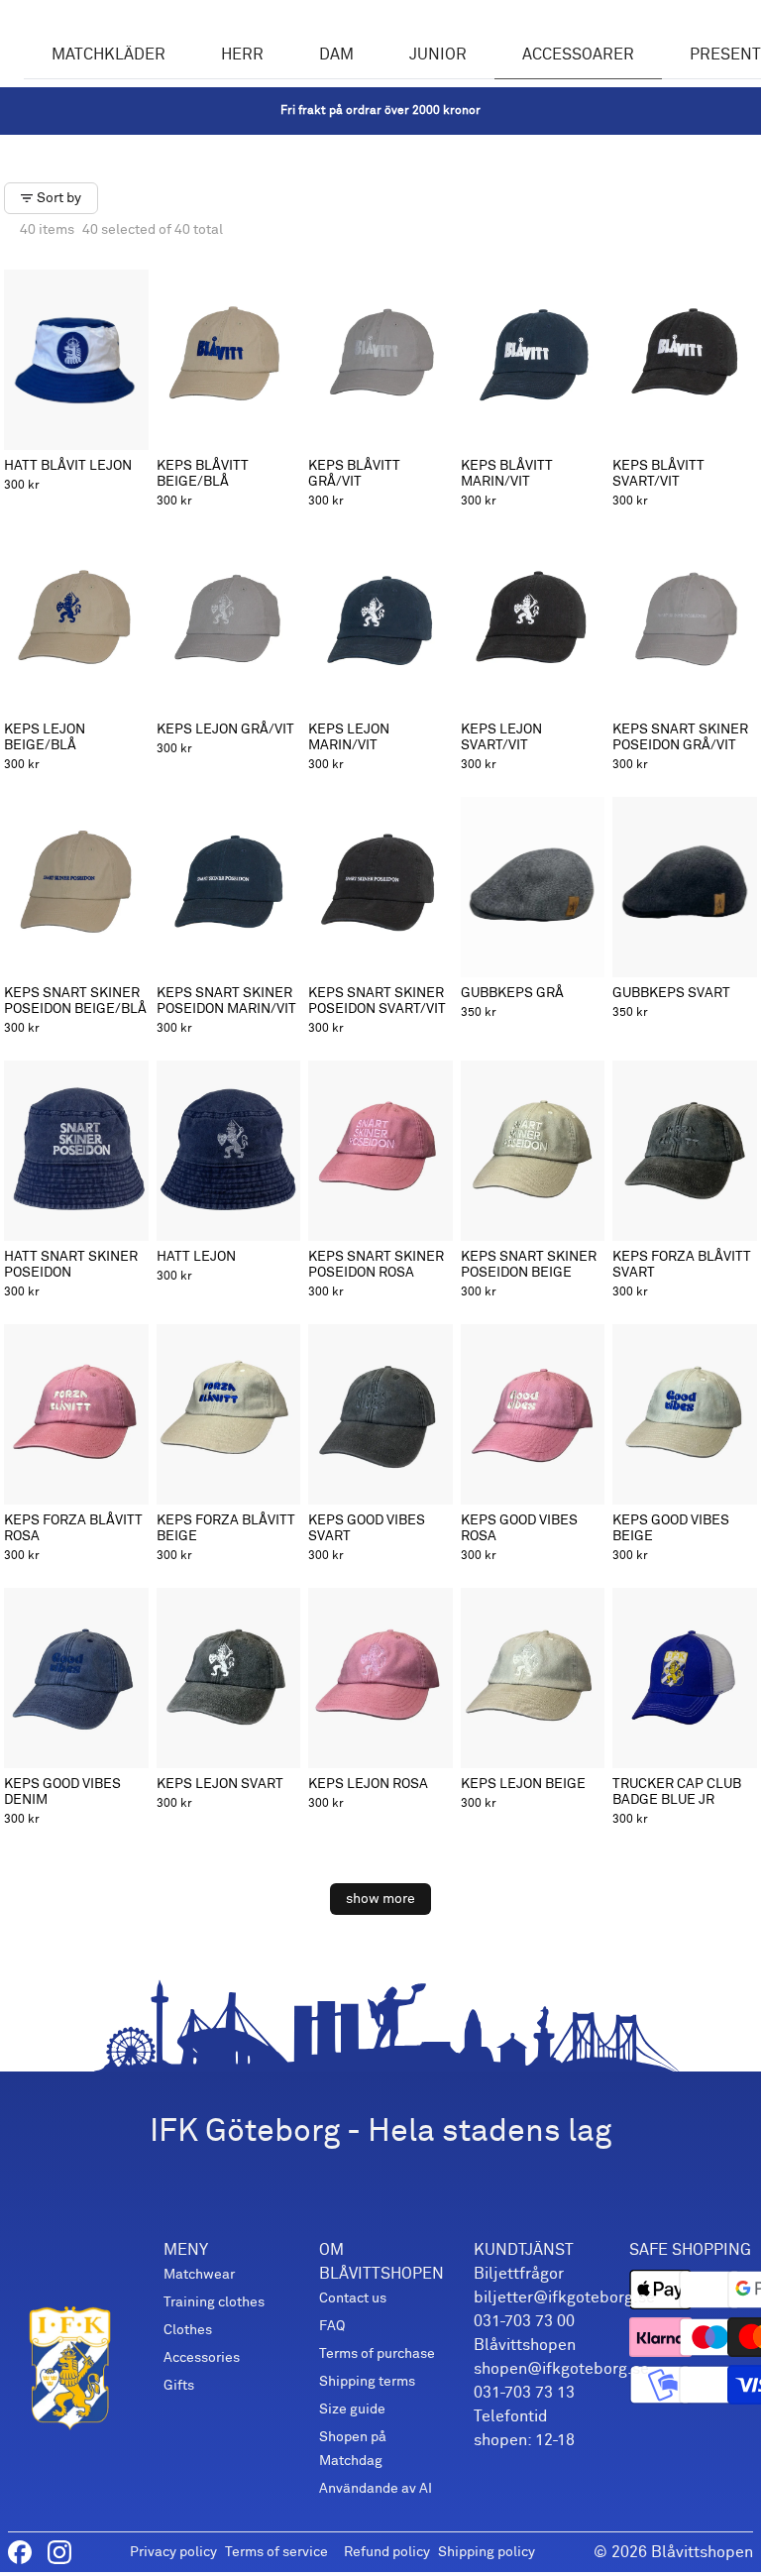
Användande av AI (376, 2488)
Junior (438, 55)
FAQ (332, 2326)
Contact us (353, 2298)
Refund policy (387, 2552)
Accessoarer (578, 55)
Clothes (188, 2330)
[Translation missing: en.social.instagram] (59, 2552)
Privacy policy (173, 2552)
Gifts (179, 2385)
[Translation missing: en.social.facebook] (20, 2552)
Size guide (352, 2409)
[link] (380, 111)
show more (380, 1899)
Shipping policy (487, 2552)
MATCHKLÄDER (109, 55)
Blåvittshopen (702, 2552)
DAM (336, 55)
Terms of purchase (377, 2353)
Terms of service (276, 2552)
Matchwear (199, 2274)
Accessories (202, 2357)
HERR (242, 55)
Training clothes (214, 2302)
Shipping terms (367, 2381)
